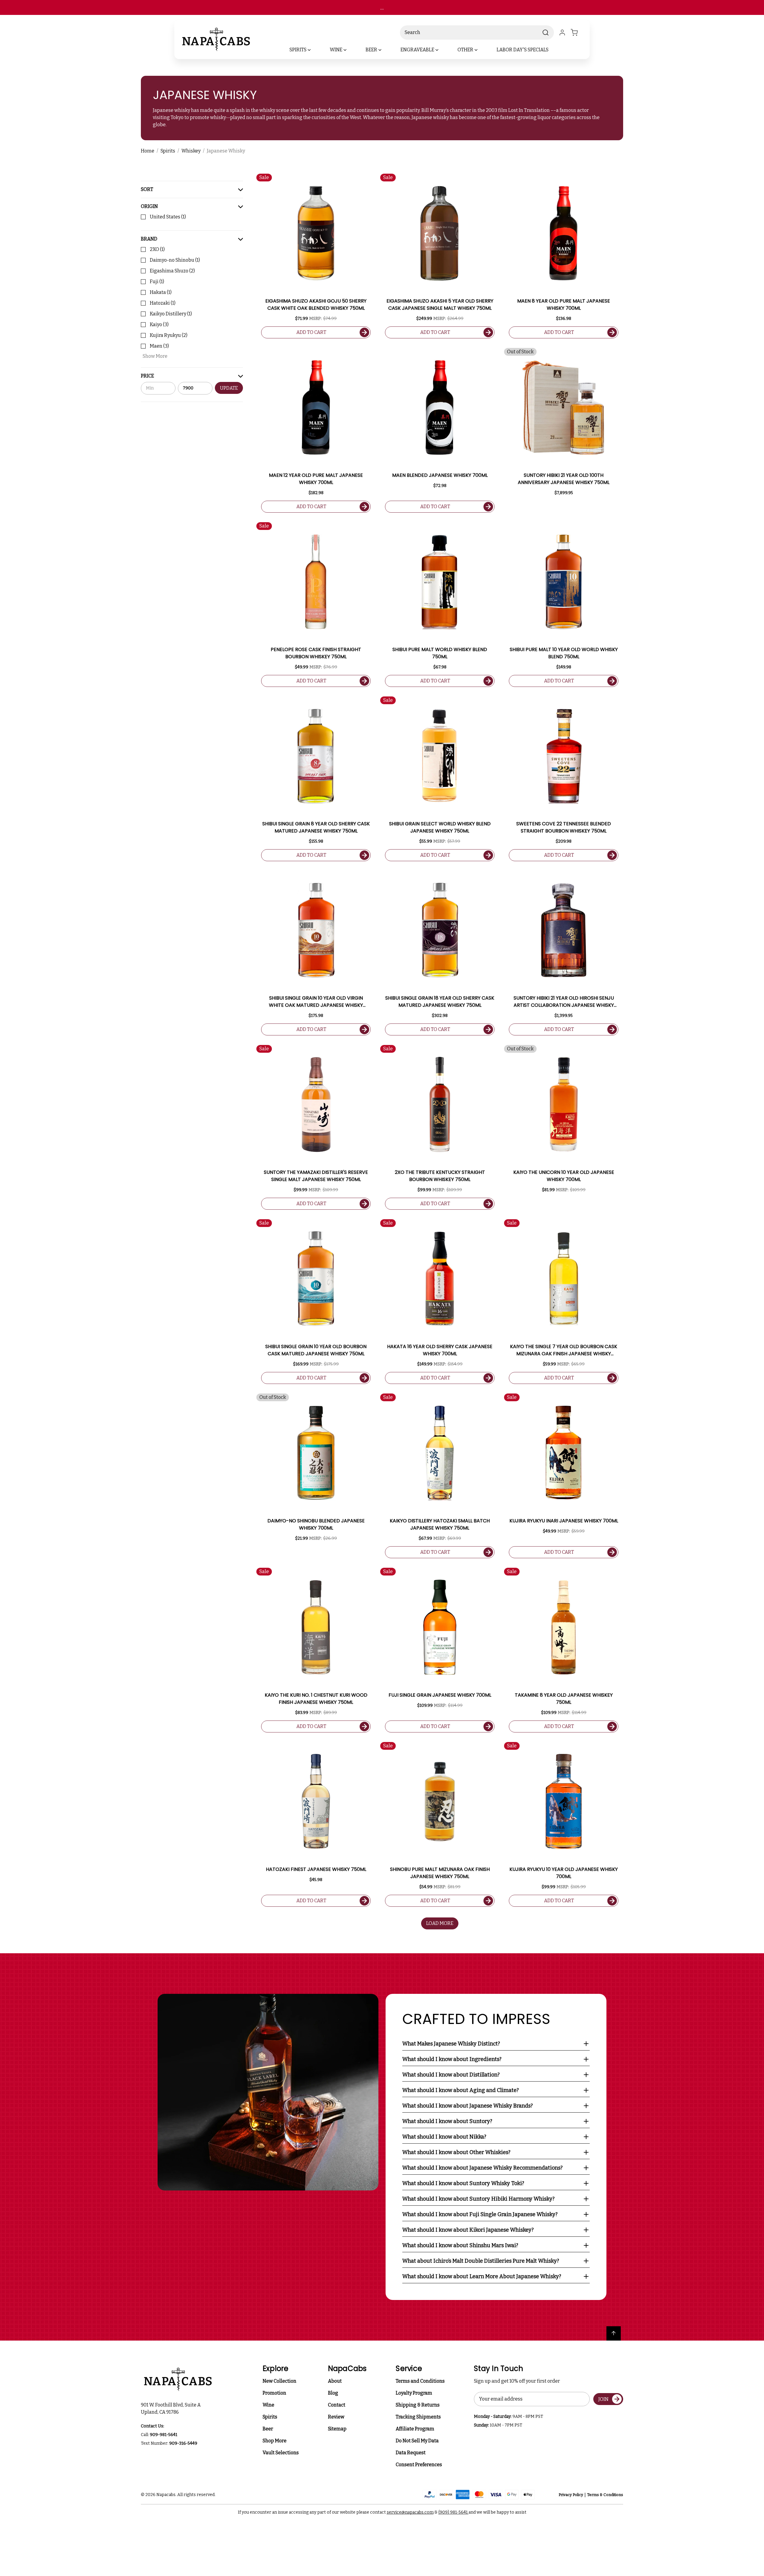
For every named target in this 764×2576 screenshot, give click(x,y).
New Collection (279, 2381)
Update (229, 388)
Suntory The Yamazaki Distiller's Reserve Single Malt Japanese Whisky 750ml (316, 1176)
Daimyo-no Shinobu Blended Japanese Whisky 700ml (316, 1524)
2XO (157, 249)
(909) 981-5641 (453, 2512)
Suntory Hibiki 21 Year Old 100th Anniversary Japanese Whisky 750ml (564, 479)
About (335, 2381)
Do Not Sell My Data (417, 2441)
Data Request (411, 2453)
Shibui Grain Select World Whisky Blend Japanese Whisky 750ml (440, 827)
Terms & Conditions (605, 2495)
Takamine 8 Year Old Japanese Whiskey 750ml (564, 1699)
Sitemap (337, 2429)
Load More (440, 1923)
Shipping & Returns (418, 2405)
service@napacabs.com (410, 2512)
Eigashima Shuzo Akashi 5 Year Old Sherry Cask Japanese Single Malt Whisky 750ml (440, 305)
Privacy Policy (571, 2495)
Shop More (275, 2441)
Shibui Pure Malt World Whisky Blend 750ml (440, 653)
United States (168, 217)
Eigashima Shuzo (172, 271)
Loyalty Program (414, 2393)
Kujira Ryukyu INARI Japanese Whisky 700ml (564, 1521)
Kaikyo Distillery (171, 314)
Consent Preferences (419, 2465)
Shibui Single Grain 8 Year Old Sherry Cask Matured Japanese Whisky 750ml (316, 827)
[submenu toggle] (314, 50)
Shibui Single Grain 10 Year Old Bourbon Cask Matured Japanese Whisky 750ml (316, 1350)
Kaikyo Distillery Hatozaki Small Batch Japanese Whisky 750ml (440, 1524)
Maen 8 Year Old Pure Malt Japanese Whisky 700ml (564, 305)
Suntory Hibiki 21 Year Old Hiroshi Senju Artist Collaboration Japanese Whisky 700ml (564, 1002)
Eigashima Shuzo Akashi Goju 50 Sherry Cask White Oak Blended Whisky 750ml (316, 305)
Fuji (157, 282)
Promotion (274, 2393)
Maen (159, 346)
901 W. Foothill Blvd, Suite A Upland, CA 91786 (172, 2408)
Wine (268, 2405)
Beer (268, 2429)
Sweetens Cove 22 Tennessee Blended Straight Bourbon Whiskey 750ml (564, 827)
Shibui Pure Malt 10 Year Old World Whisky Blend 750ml (564, 653)
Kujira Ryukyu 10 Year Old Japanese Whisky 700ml (564, 1873)
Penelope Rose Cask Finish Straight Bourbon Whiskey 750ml (316, 653)
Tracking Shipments (418, 2417)
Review (336, 2417)
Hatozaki (163, 303)
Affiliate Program (415, 2429)
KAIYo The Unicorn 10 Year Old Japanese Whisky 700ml (564, 1176)
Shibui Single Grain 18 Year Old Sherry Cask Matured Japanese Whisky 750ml (440, 1002)
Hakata (161, 292)
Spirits (270, 2417)
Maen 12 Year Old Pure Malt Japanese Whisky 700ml (316, 479)
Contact (337, 2405)
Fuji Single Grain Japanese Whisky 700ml (440, 1695)
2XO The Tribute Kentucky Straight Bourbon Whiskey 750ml (440, 1176)
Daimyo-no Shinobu (175, 260)
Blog (333, 2393)
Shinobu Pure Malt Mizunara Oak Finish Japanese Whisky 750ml (440, 1873)
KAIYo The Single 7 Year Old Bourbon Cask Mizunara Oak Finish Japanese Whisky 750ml (564, 1350)
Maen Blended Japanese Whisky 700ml (440, 475)
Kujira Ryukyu (169, 335)
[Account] (562, 33)
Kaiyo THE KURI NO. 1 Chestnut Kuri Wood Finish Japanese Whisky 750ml (316, 1699)
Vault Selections (281, 2453)
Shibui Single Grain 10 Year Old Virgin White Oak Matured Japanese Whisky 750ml (316, 1002)
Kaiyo (159, 324)
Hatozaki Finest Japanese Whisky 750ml (316, 1869)
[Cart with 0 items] (578, 33)
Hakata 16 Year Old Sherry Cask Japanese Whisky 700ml (440, 1350)
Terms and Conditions (420, 2381)
